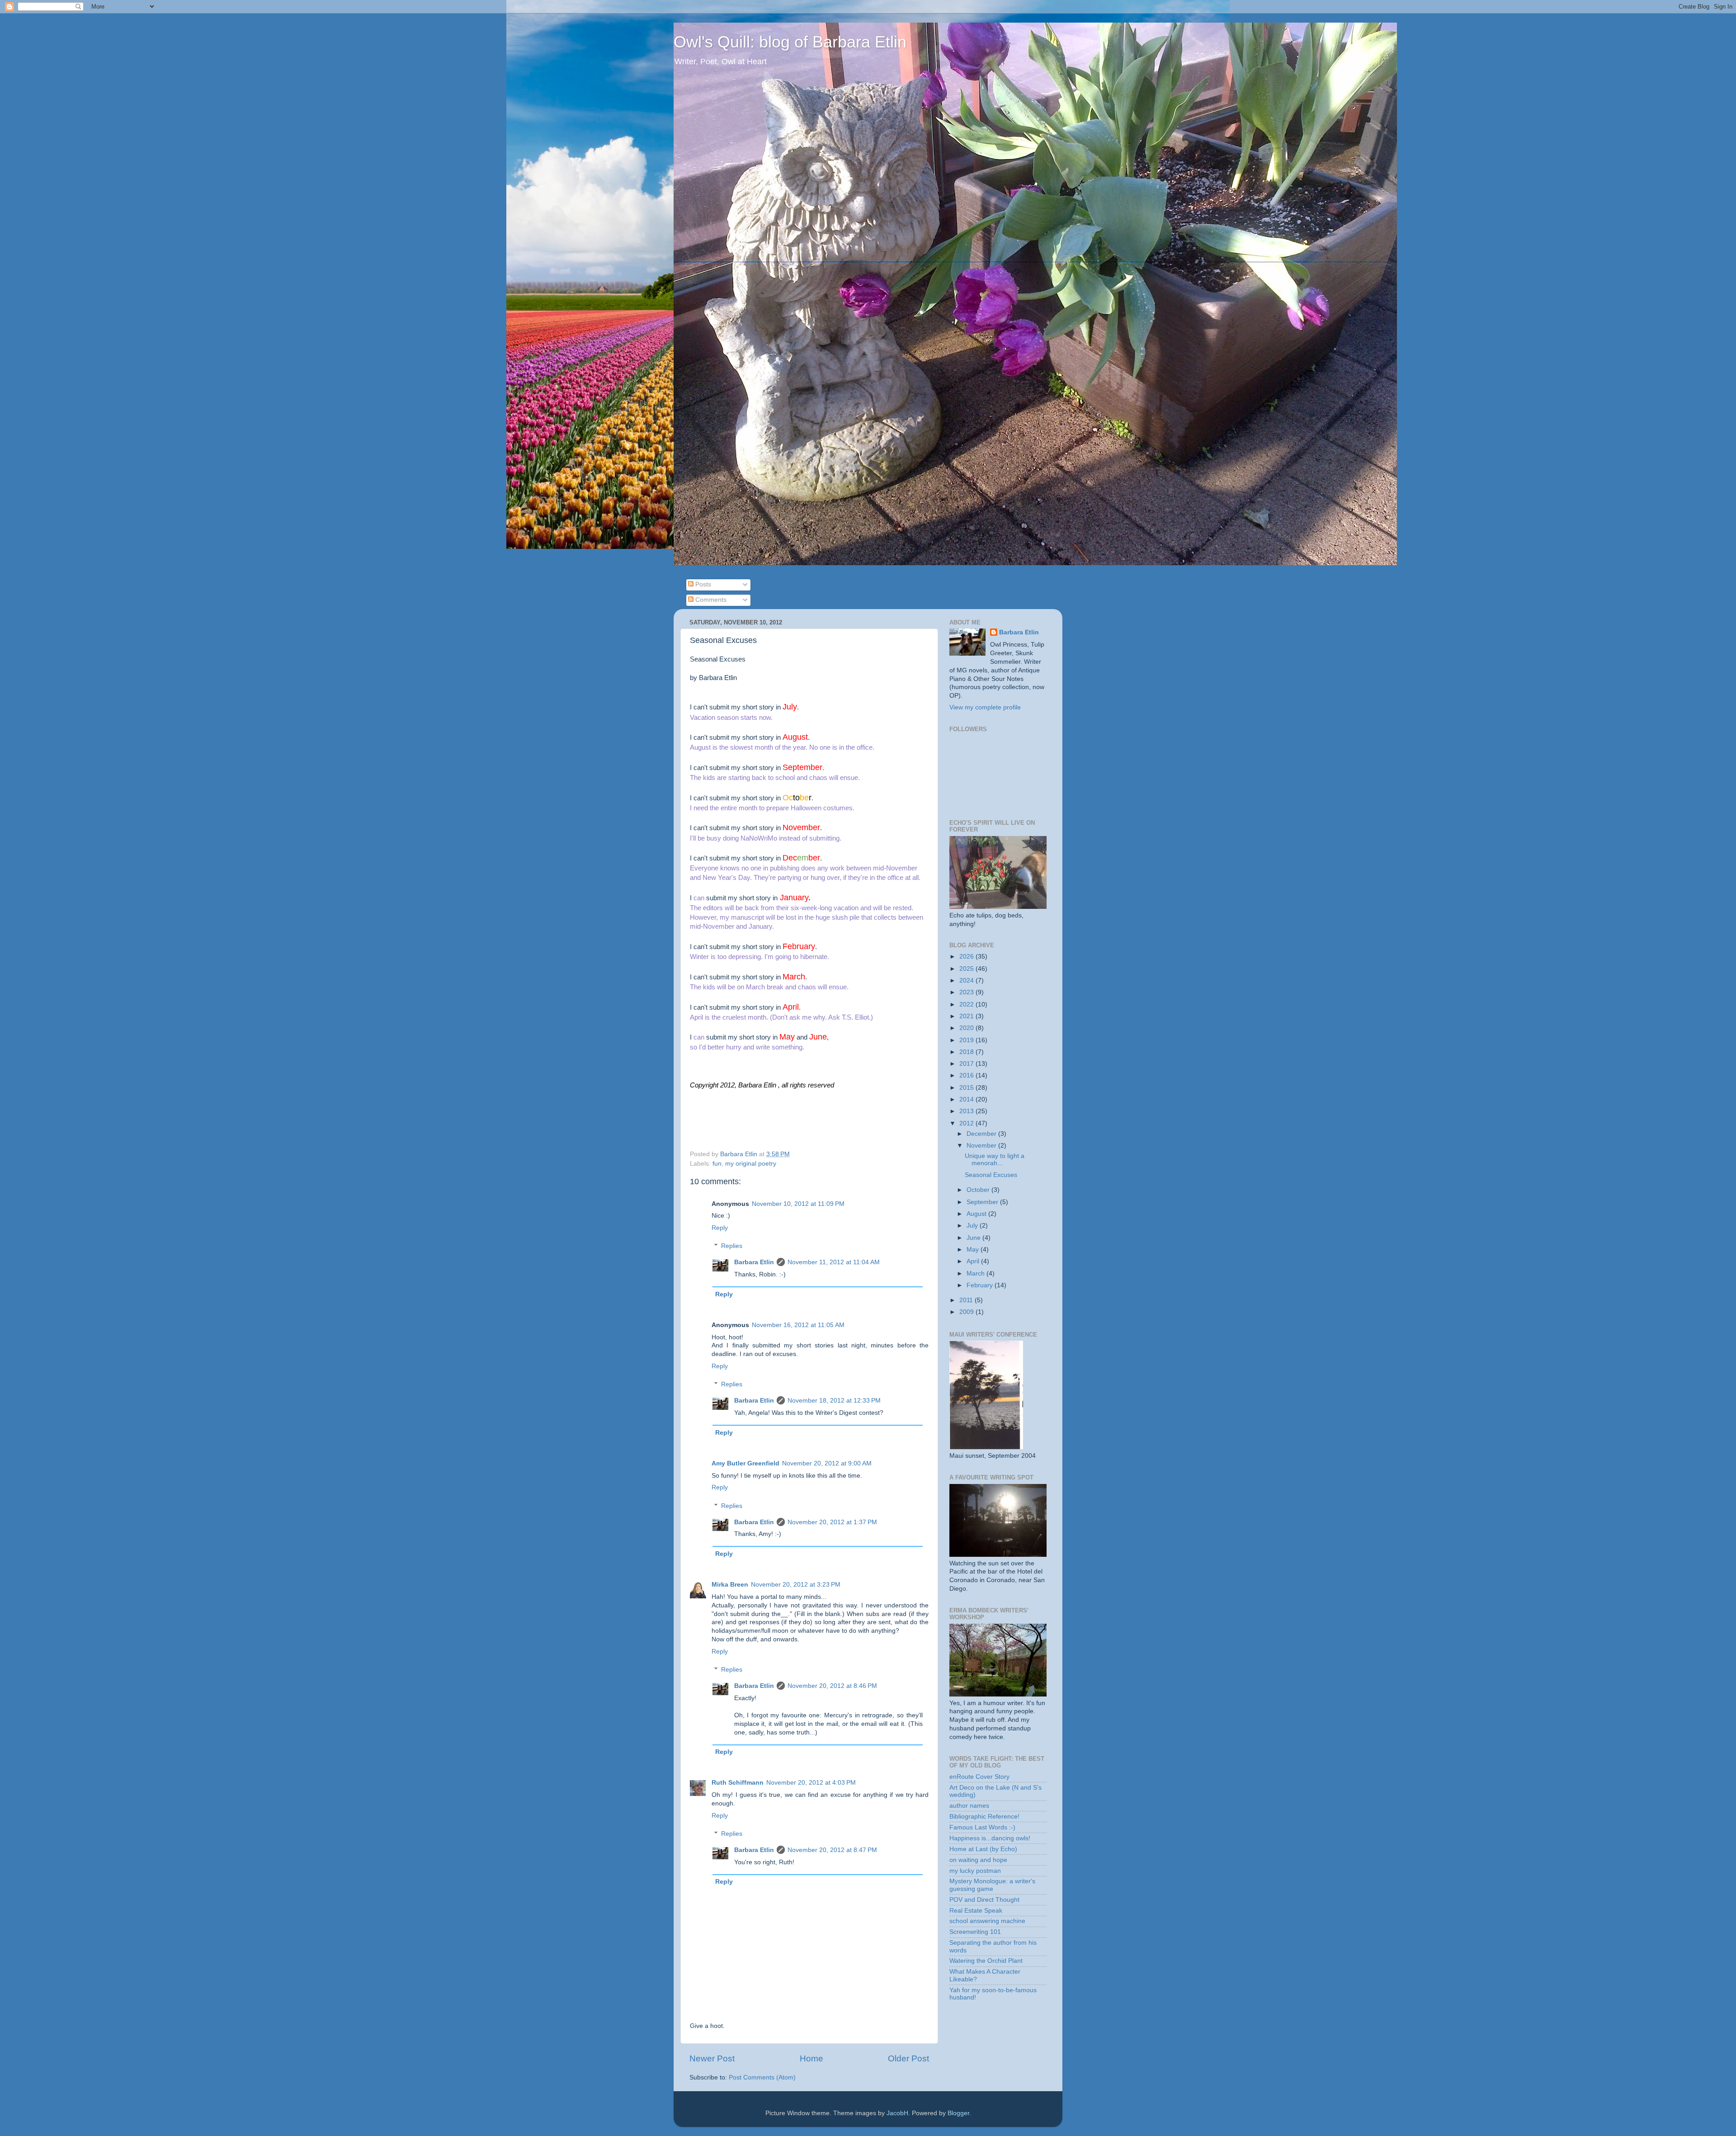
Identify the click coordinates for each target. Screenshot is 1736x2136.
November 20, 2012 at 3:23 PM (796, 1585)
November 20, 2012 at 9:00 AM (827, 1463)
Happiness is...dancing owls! (990, 1838)
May (974, 1250)
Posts (702, 584)
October (979, 1190)
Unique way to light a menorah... (995, 1160)
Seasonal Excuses (991, 1175)
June (974, 1238)
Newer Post (712, 2058)
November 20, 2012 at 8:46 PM (832, 1686)
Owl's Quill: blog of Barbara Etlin (790, 42)
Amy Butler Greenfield (745, 1463)
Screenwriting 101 (975, 1932)
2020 (967, 1028)
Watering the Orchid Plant (986, 1961)
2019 (967, 1040)
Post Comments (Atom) (762, 2077)
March (976, 1274)
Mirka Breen (730, 1585)
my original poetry (751, 1164)
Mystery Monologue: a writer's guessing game (992, 1885)
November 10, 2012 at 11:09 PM (798, 1204)
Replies (732, 1246)
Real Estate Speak (976, 1911)
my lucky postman (975, 1871)
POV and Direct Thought (984, 1900)
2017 (967, 1064)
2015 (967, 1088)
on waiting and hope (978, 1860)
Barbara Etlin (754, 1262)
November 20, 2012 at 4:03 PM (811, 1783)
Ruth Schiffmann (738, 1783)
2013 (967, 1111)
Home (811, 2058)
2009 (967, 1312)
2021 (967, 1016)
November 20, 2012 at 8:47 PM (832, 1850)
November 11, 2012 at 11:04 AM (834, 1262)
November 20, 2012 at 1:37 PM (832, 1522)
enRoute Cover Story (979, 1777)
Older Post (908, 2058)
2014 (967, 1099)
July (973, 1226)
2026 (967, 957)
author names (969, 1806)
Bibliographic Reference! (984, 1817)
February (981, 1285)
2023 (967, 992)
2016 (967, 1075)
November (982, 1146)
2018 (967, 1052)
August (977, 1214)
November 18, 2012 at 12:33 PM (834, 1401)
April (974, 1261)
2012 (967, 1123)
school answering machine (987, 1921)
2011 (967, 1300)
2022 (967, 1004)
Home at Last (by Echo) (983, 1849)
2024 (967, 981)
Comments (710, 600)
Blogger (958, 2113)
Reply (720, 1228)
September (983, 1202)
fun (717, 1164)
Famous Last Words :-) (982, 1827)
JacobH (897, 2113)
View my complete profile (985, 707)
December (982, 1134)
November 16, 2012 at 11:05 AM (798, 1325)
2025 (967, 969)
